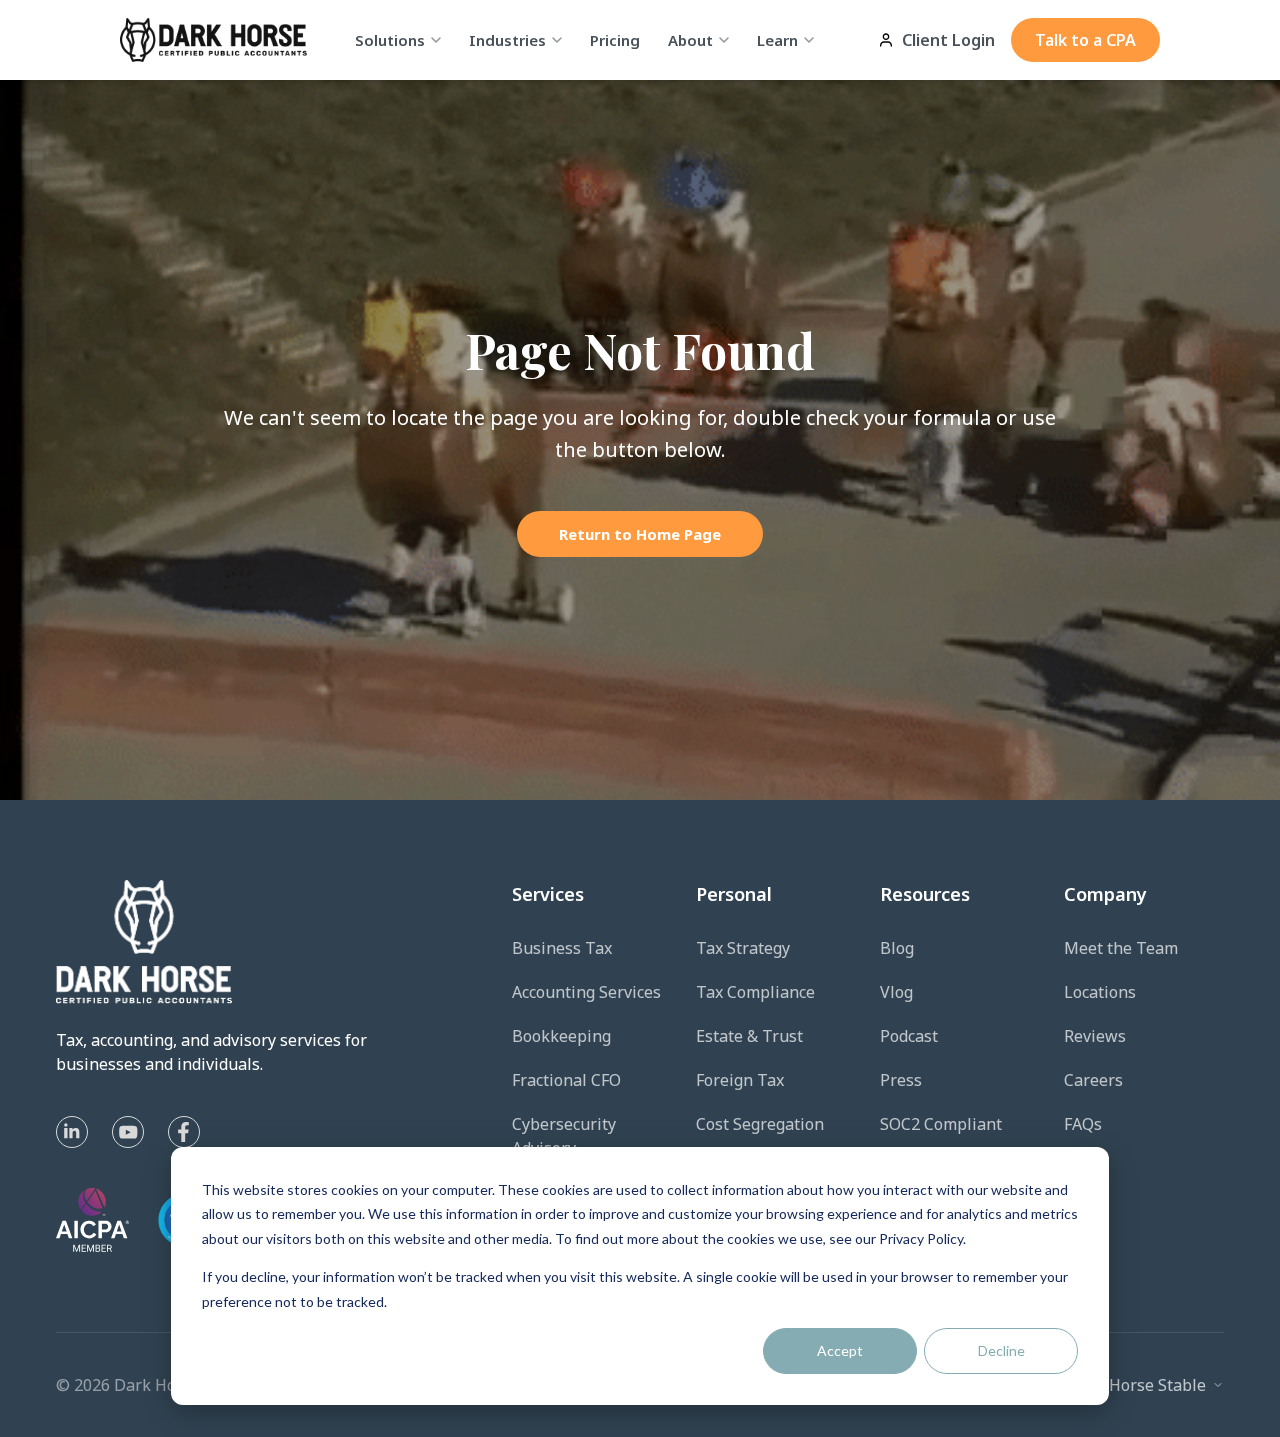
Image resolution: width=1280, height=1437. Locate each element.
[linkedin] (72, 1132)
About (690, 40)
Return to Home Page (640, 534)
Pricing (615, 40)
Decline (1001, 1350)
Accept (840, 1350)
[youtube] (128, 1132)
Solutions (390, 40)
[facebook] (184, 1132)
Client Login (948, 40)
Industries (507, 40)
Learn (777, 40)
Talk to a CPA (1085, 40)
